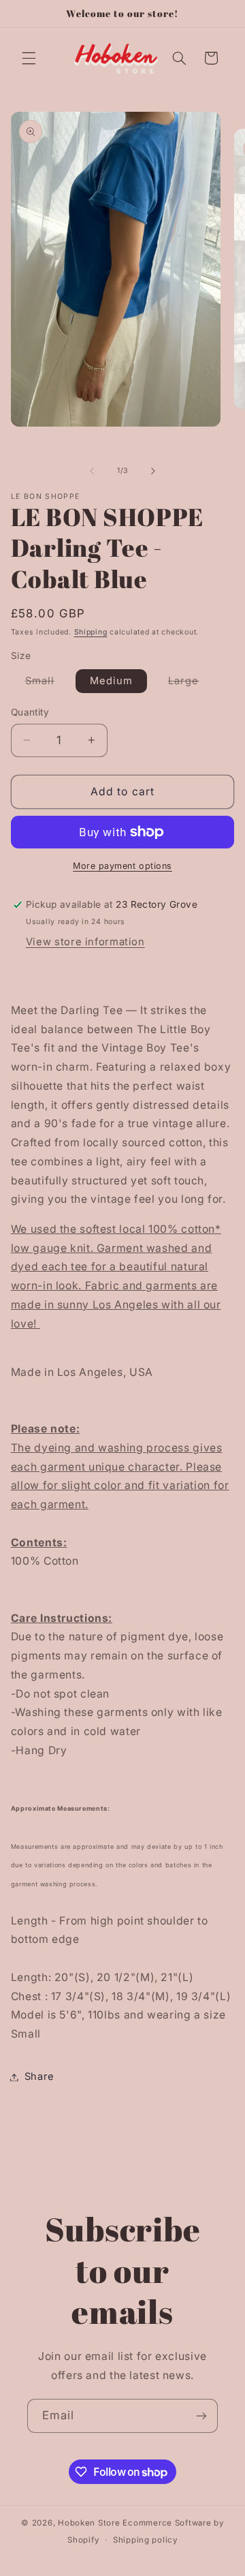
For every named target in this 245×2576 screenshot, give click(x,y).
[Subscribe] (201, 2416)
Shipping (91, 632)
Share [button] (39, 2076)
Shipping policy (145, 2540)
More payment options (122, 866)
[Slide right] (153, 471)
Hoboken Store (89, 2523)
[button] (29, 58)
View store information (85, 942)
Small (47, 684)
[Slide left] (92, 471)
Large (191, 684)
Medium (111, 681)
